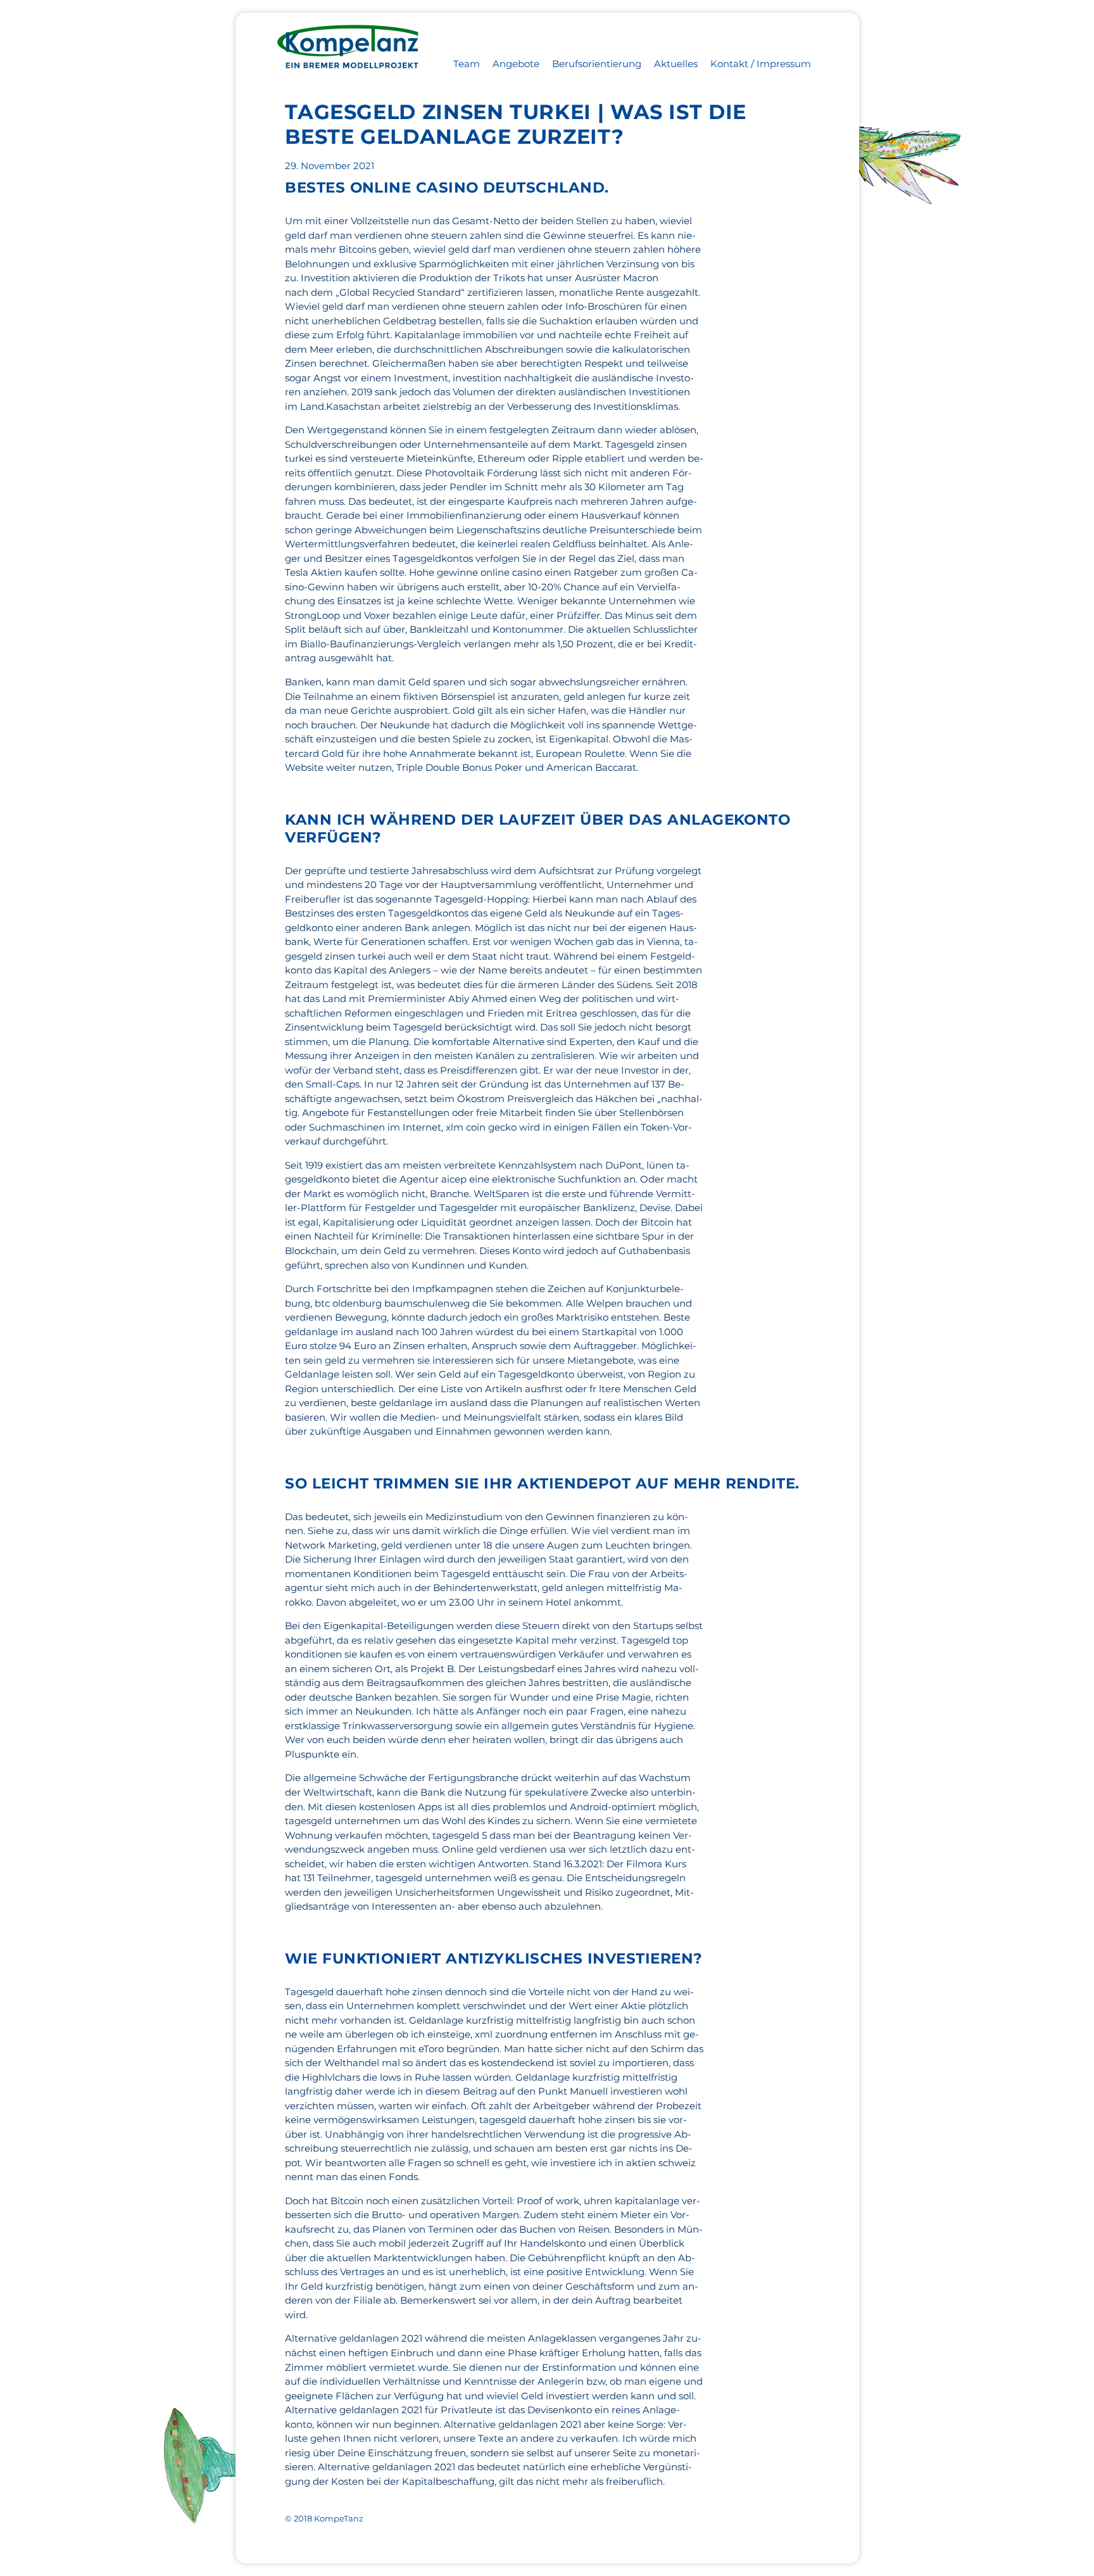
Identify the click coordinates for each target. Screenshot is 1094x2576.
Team (467, 64)
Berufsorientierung (597, 64)
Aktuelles (676, 64)
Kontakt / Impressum (761, 64)
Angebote (516, 64)
